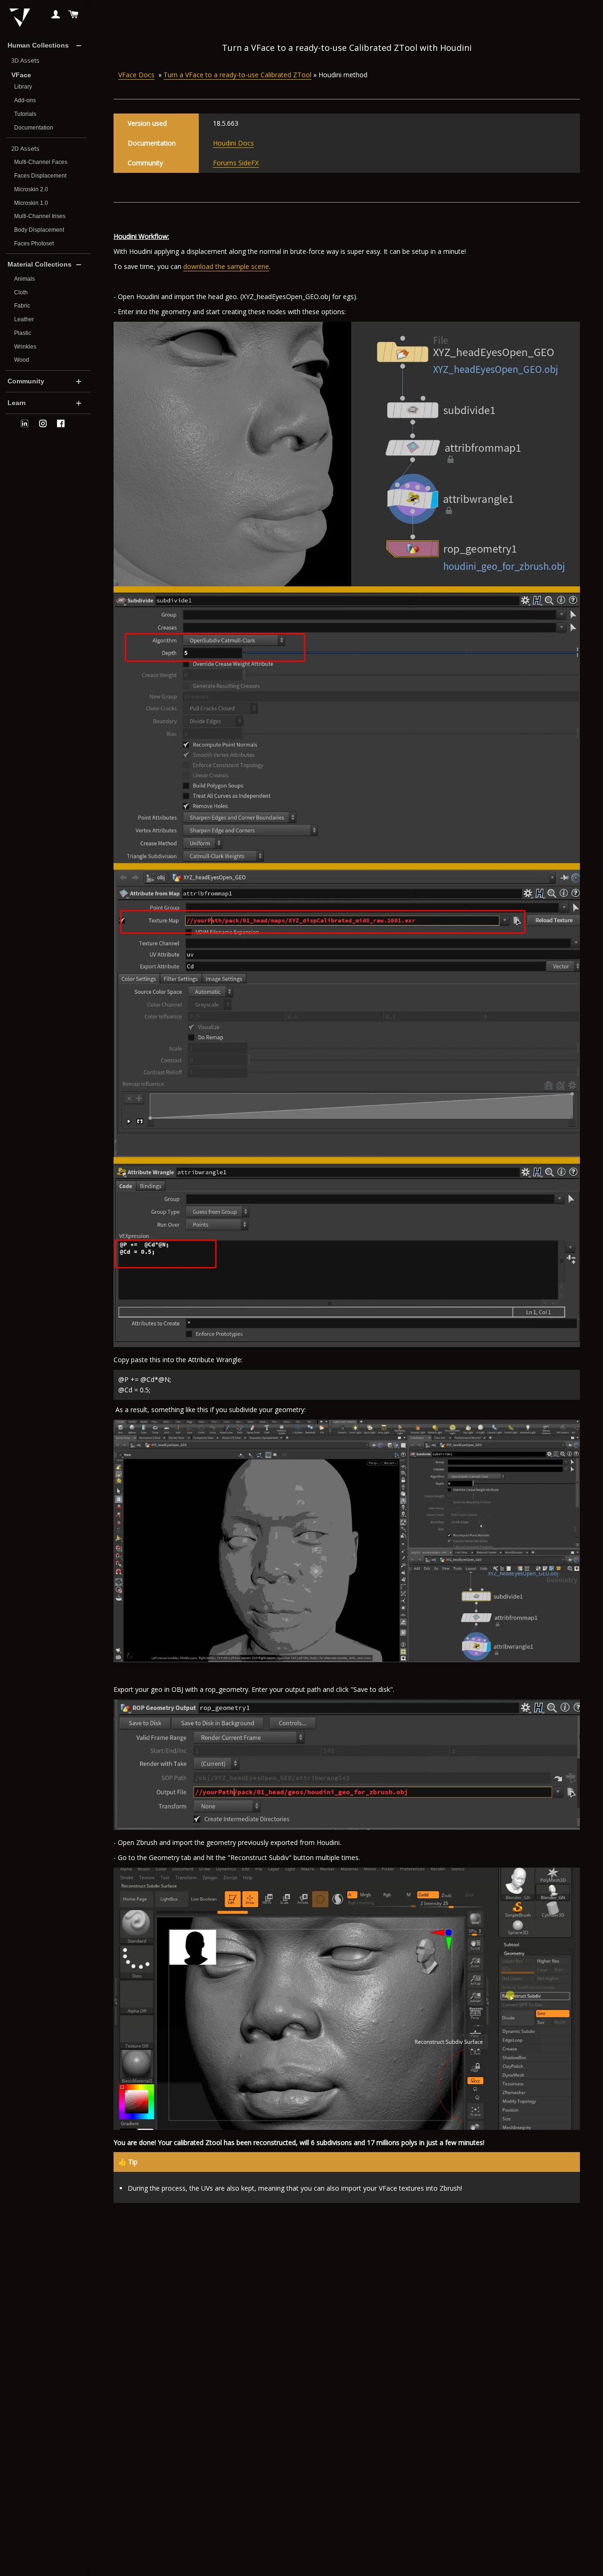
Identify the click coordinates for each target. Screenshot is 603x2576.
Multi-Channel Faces (41, 162)
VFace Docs (136, 75)
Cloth (21, 293)
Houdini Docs (233, 143)
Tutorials (25, 114)
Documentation (34, 128)
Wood (22, 360)
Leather (24, 319)
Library (23, 87)
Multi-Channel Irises (40, 216)
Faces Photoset (34, 244)
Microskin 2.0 (31, 189)
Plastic (23, 333)
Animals (24, 279)
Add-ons (25, 100)
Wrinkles (25, 347)
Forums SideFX (236, 163)
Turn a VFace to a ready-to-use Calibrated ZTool (237, 75)
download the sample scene (226, 266)
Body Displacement (39, 230)
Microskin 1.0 (31, 203)
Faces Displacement (40, 176)
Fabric (22, 306)
